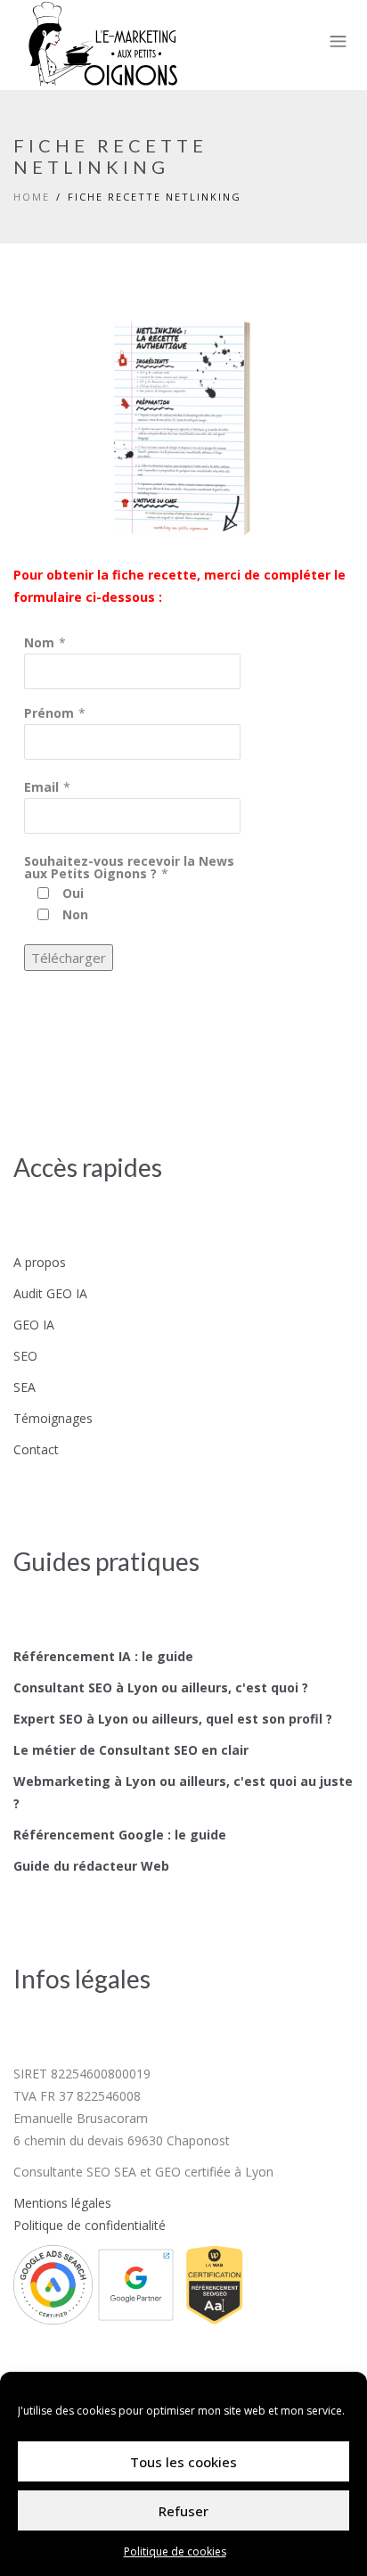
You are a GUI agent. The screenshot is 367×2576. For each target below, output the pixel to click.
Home (32, 197)
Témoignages (53, 1418)
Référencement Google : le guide (120, 1835)
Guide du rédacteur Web (91, 1866)
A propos (40, 1262)
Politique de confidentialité (90, 2225)
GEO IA (34, 1325)
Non (75, 914)
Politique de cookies (175, 2551)
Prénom (49, 713)
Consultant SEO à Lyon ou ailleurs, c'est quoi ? (161, 1687)
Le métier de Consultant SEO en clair (131, 1750)
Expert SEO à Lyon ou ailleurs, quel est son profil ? (173, 1719)
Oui (73, 893)
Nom (39, 642)
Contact (36, 1449)
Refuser (183, 2511)
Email (41, 787)
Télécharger (69, 958)
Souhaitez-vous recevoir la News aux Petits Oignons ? (129, 867)
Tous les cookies (183, 2462)
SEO (25, 1356)
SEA (24, 1387)
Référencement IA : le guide (103, 1656)
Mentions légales (62, 2203)
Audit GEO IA (50, 1293)
